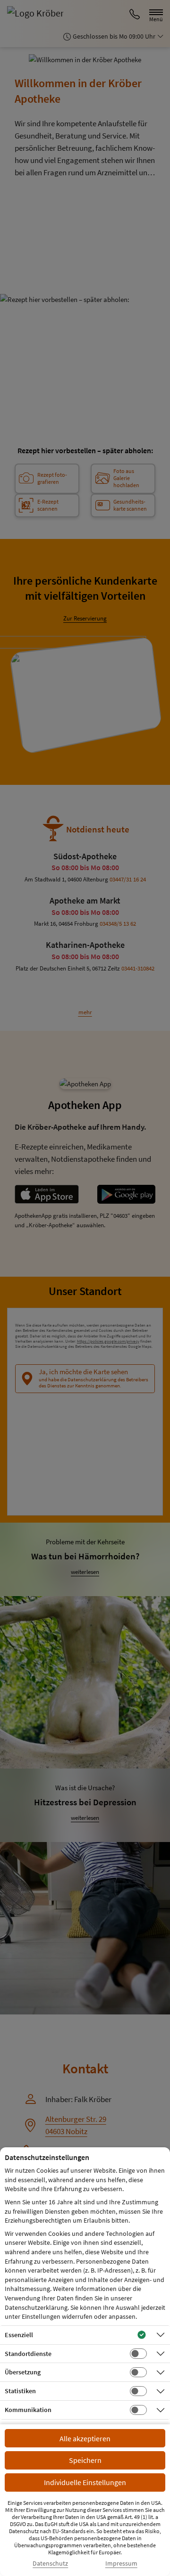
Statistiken (20, 2391)
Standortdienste (28, 2354)
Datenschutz (50, 2564)
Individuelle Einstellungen (85, 2482)
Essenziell (19, 2335)
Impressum (121, 2564)
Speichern (85, 2460)
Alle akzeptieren (85, 2438)
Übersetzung (23, 2372)
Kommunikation (28, 2410)
